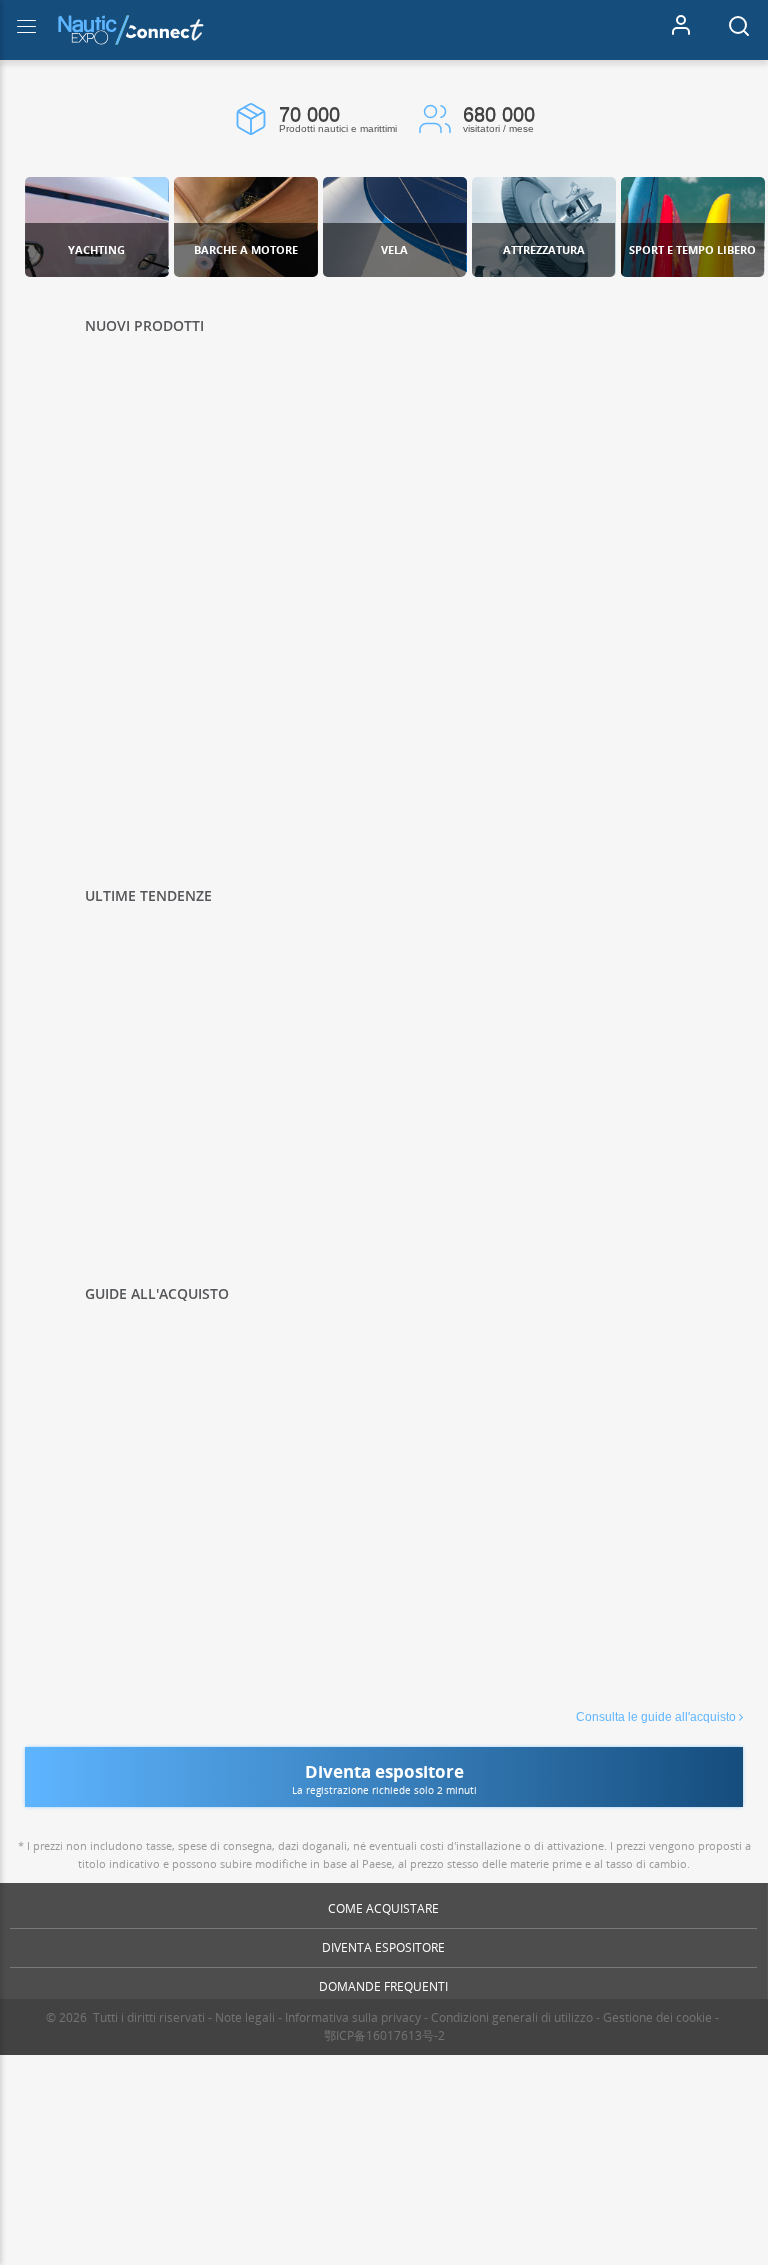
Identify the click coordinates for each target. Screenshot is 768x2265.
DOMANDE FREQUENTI (383, 1986)
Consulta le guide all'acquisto (656, 1717)
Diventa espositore (383, 1947)
